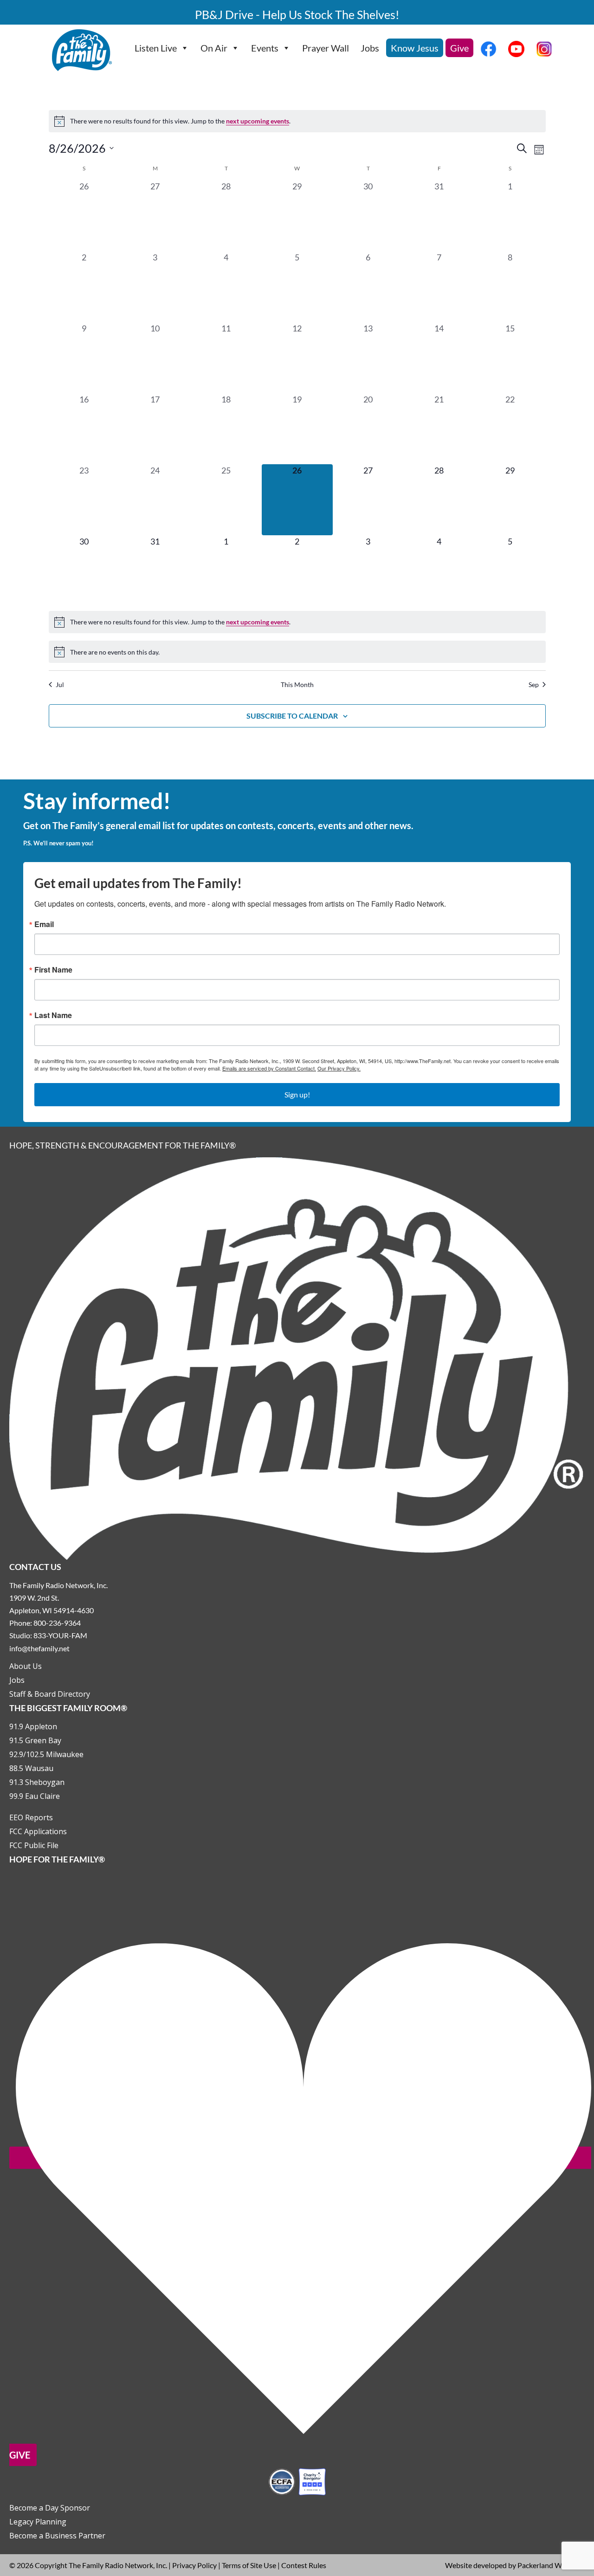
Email (44, 924)
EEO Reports (31, 1817)
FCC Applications (38, 1831)
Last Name (53, 1015)
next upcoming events (258, 121)
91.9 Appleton (33, 1726)
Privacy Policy (194, 2565)
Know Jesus (415, 48)
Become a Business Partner (57, 2536)
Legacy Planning (38, 2522)
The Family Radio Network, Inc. (118, 2565)
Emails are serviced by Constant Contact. (269, 1068)
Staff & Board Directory (50, 1694)
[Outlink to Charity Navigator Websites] (297, 2481)
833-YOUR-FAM (60, 1635)
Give (459, 48)
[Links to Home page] (297, 1358)
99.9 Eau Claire (35, 1796)
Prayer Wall (326, 48)
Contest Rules (304, 2565)
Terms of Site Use (249, 2565)
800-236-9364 (57, 1623)
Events (265, 48)
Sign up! (297, 1094)
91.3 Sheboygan (37, 1782)
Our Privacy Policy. (339, 1068)
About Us (26, 1666)
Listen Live (156, 48)
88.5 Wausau (31, 1768)
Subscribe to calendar (292, 716)
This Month (297, 685)
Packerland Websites (551, 2565)
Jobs (370, 48)
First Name (53, 970)
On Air (214, 48)
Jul (60, 685)
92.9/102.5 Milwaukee (46, 1754)
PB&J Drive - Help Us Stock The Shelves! (297, 14)
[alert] (297, 121)
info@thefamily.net (39, 1648)
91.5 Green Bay (35, 1740)
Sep (534, 685)
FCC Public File (34, 1845)
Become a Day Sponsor (50, 2508)
